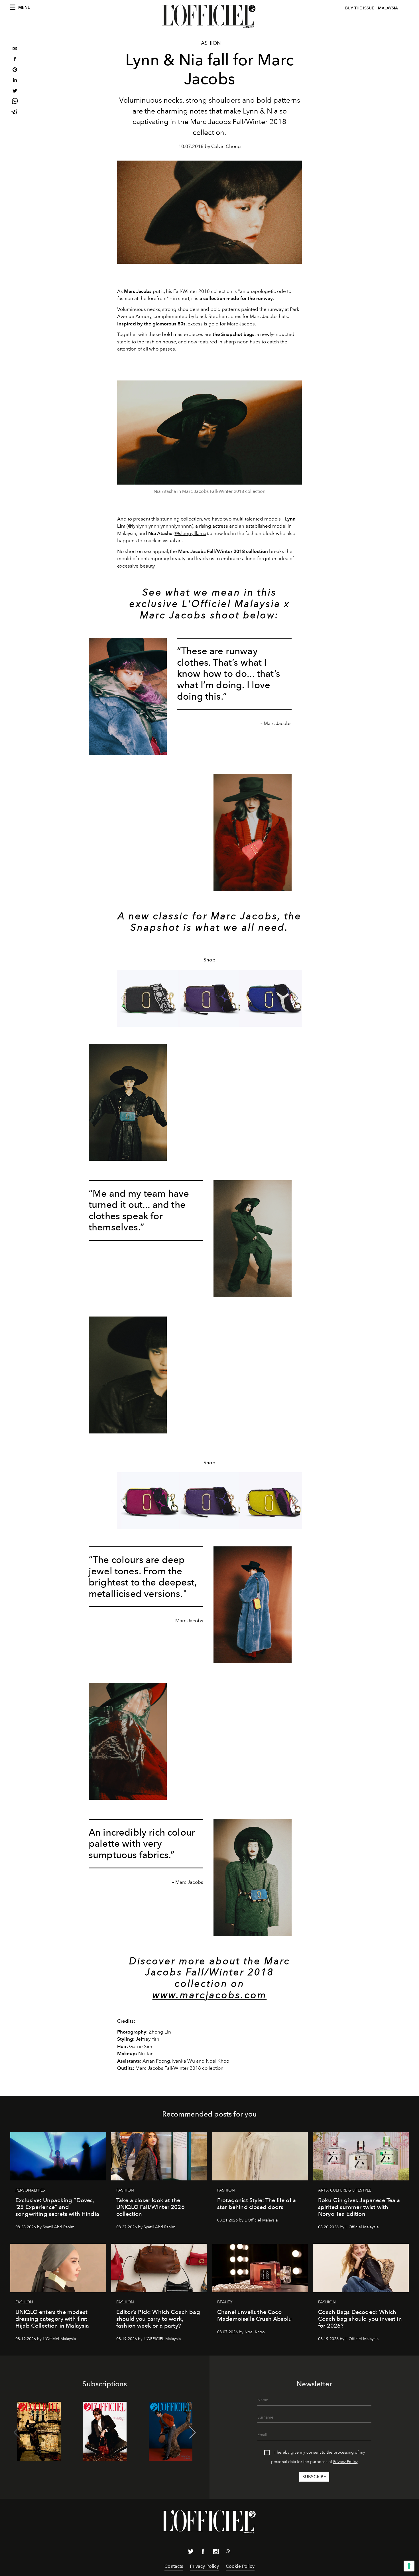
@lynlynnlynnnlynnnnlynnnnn (160, 526)
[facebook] (15, 60)
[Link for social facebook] (203, 2553)
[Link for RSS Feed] (228, 2552)
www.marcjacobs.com (210, 1995)
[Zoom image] (209, 433)
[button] (295, 998)
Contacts (174, 2566)
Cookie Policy (240, 2566)
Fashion (210, 43)
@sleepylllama (191, 533)
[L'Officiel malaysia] (209, 16)
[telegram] (15, 113)
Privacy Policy (345, 2462)
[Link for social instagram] (216, 2553)
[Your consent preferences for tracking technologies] (409, 2566)
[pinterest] (15, 70)
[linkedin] (15, 81)
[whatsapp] (15, 102)
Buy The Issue (360, 8)
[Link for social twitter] (191, 2553)
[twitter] (15, 91)
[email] (15, 49)
